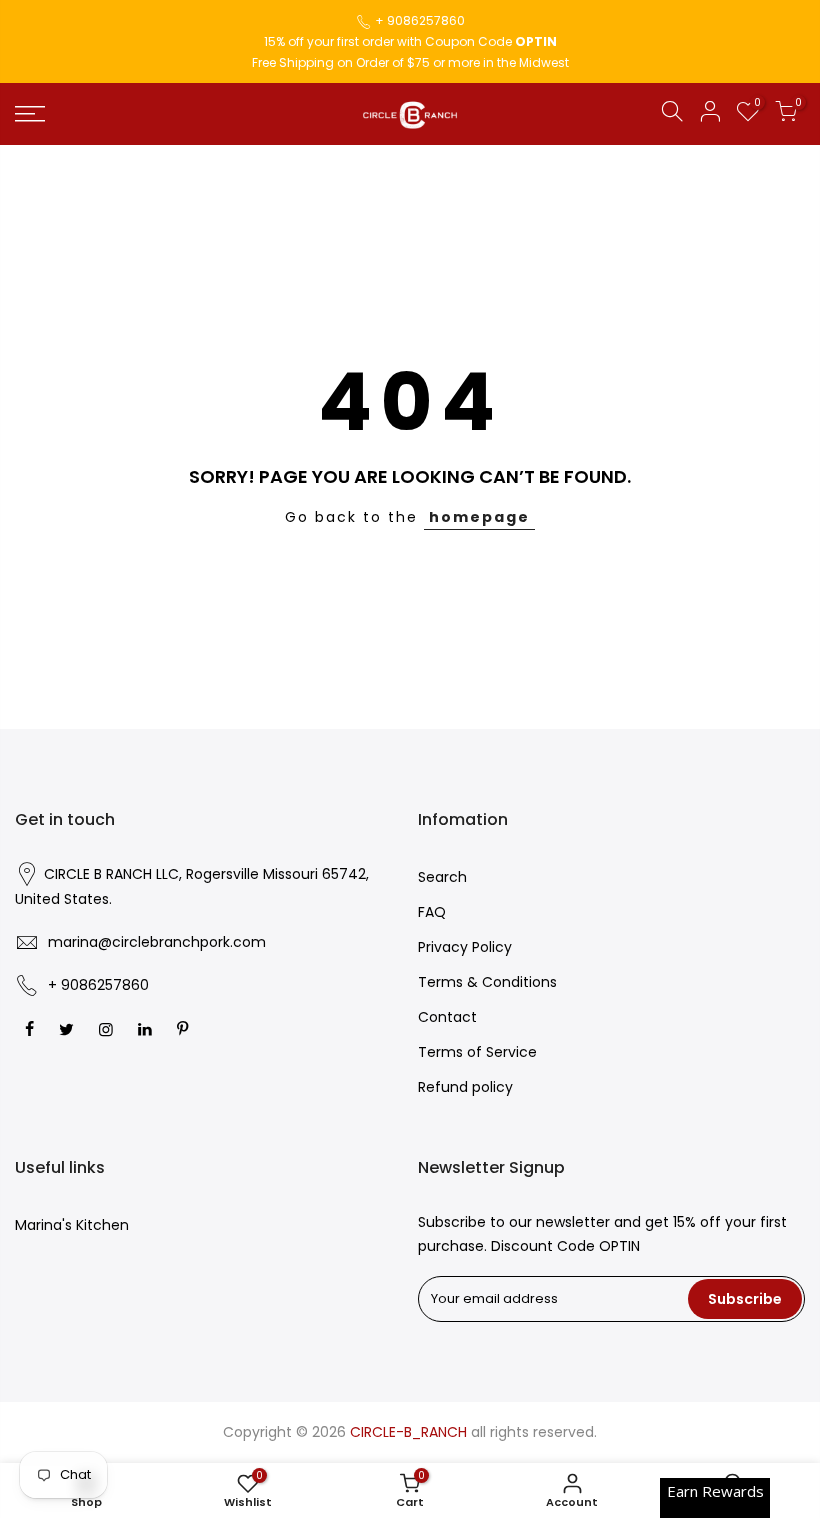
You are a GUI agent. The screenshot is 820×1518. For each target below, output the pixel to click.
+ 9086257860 (420, 20)
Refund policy (465, 1087)
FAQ (432, 912)
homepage (479, 517)
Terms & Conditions (487, 982)
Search (442, 877)
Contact (447, 1017)
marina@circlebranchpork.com (157, 942)
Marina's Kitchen (72, 1225)
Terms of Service (477, 1052)
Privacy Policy (465, 947)
